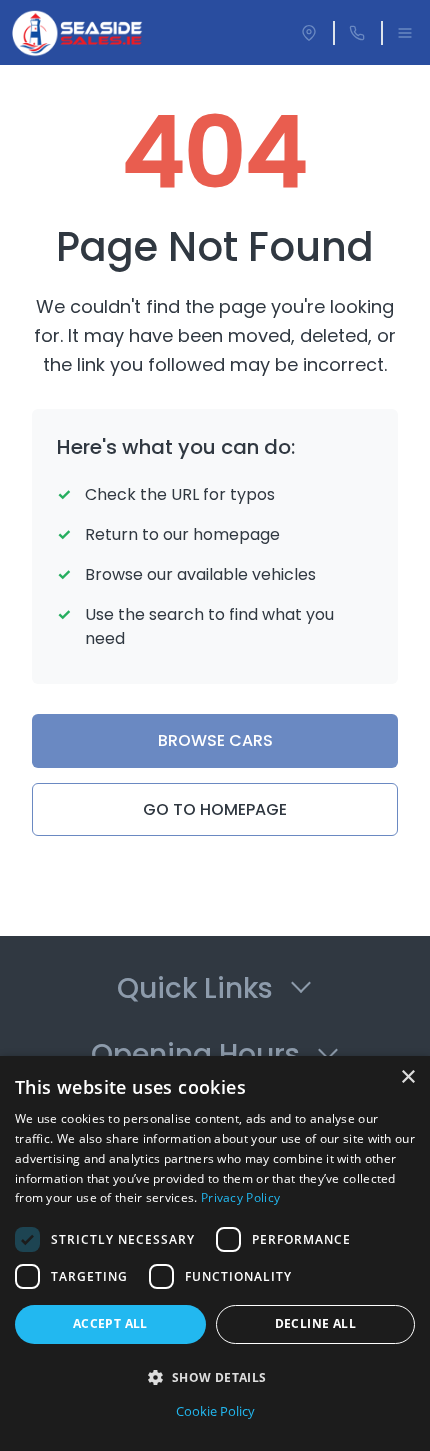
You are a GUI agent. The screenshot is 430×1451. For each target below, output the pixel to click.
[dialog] (215, 1253)
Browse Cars (215, 740)
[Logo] (77, 33)
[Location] (309, 33)
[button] (215, 1377)
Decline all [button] (315, 1323)
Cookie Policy (215, 1411)
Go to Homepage (215, 809)
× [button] (407, 1077)
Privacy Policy (240, 1197)
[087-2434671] (357, 33)
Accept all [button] (110, 1323)
